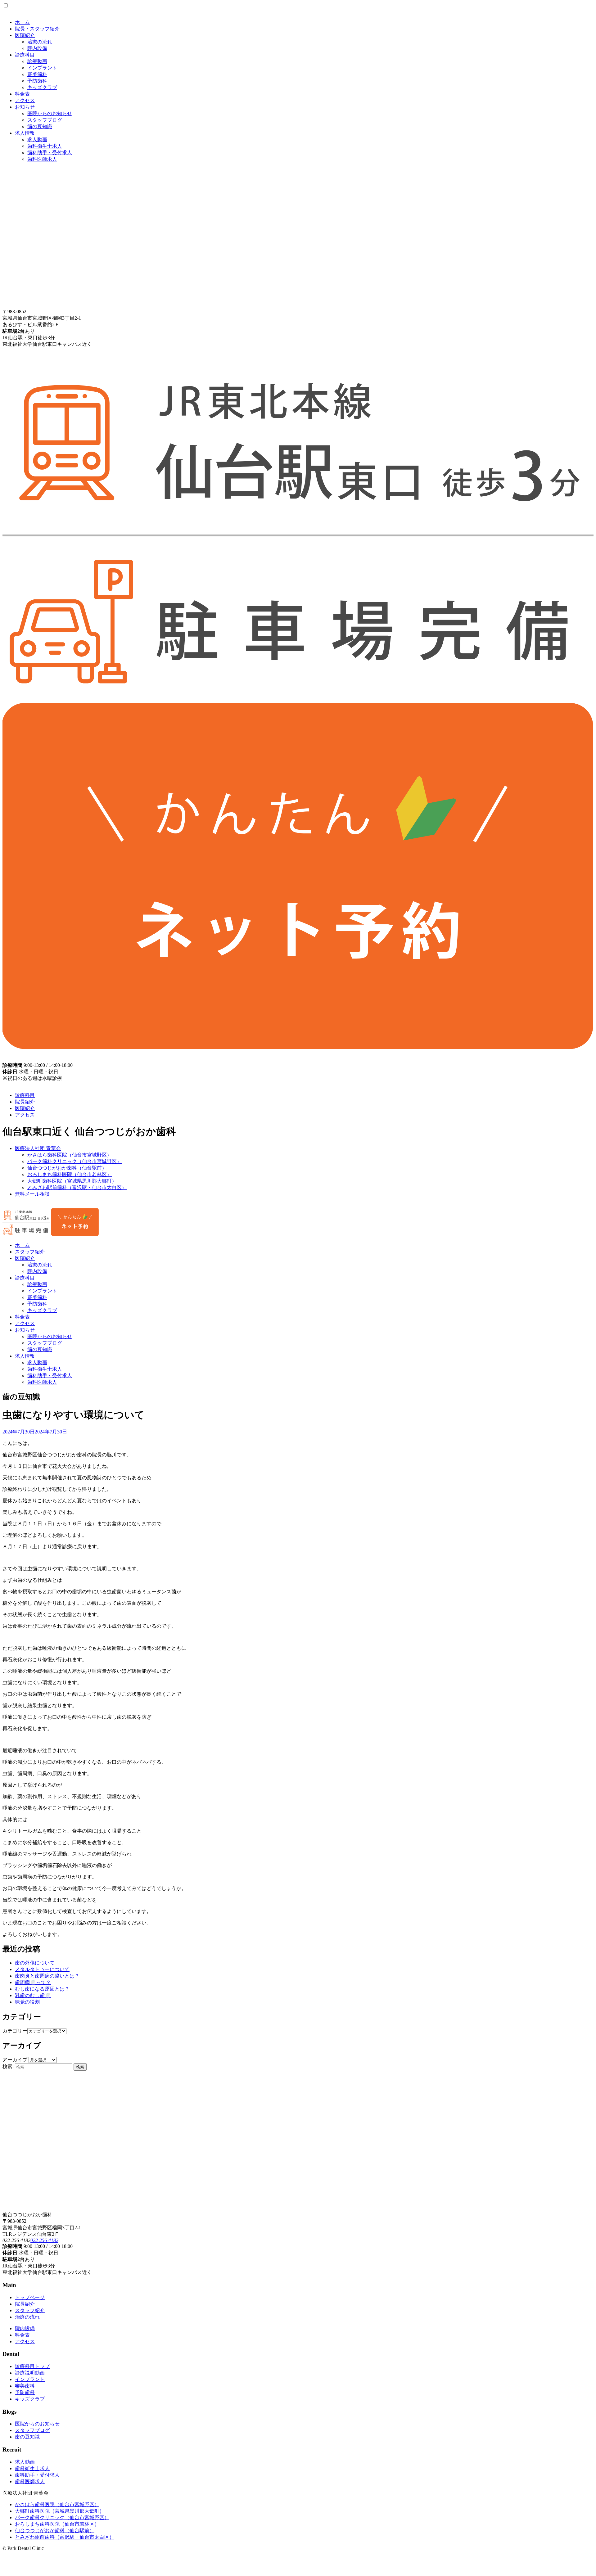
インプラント (42, 68)
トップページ (30, 2297)
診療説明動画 (30, 2373)
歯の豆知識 (40, 126)
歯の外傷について (35, 1963)
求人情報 (25, 133)
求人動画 (37, 140)
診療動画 (37, 61)
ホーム (22, 22)
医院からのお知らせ (50, 113)
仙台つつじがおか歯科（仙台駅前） (67, 1168)
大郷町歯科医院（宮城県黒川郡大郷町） (72, 1181)
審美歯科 (37, 74)
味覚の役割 (27, 2002)
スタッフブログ (45, 120)
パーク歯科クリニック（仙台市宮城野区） (74, 1161)
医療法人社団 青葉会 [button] (38, 1148)
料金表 (22, 94)
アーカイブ (15, 2060)
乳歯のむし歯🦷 (33, 1995)
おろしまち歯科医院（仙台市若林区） (70, 1174)
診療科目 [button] (25, 1278)
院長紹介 (25, 1102)
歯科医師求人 (42, 159)
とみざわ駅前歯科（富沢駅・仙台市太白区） (77, 1187)
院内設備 (37, 48)
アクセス (25, 100)
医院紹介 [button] (25, 1258)
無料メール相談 (32, 1194)
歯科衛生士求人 (45, 146)
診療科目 (25, 55)
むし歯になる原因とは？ (42, 1989)
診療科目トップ (32, 2366)
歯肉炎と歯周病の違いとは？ (47, 1976)
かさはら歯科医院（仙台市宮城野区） (70, 1155)
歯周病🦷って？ (33, 1982)
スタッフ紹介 (30, 1252)
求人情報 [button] (25, 1356)
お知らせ (25, 107)
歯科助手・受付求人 (50, 153)
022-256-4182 (44, 2240)
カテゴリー (15, 2031)
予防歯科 (37, 81)
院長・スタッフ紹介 (37, 29)
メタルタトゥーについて (42, 1969)
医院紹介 (25, 35)
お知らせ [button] (25, 1330)
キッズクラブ (42, 87)
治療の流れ (40, 42)
